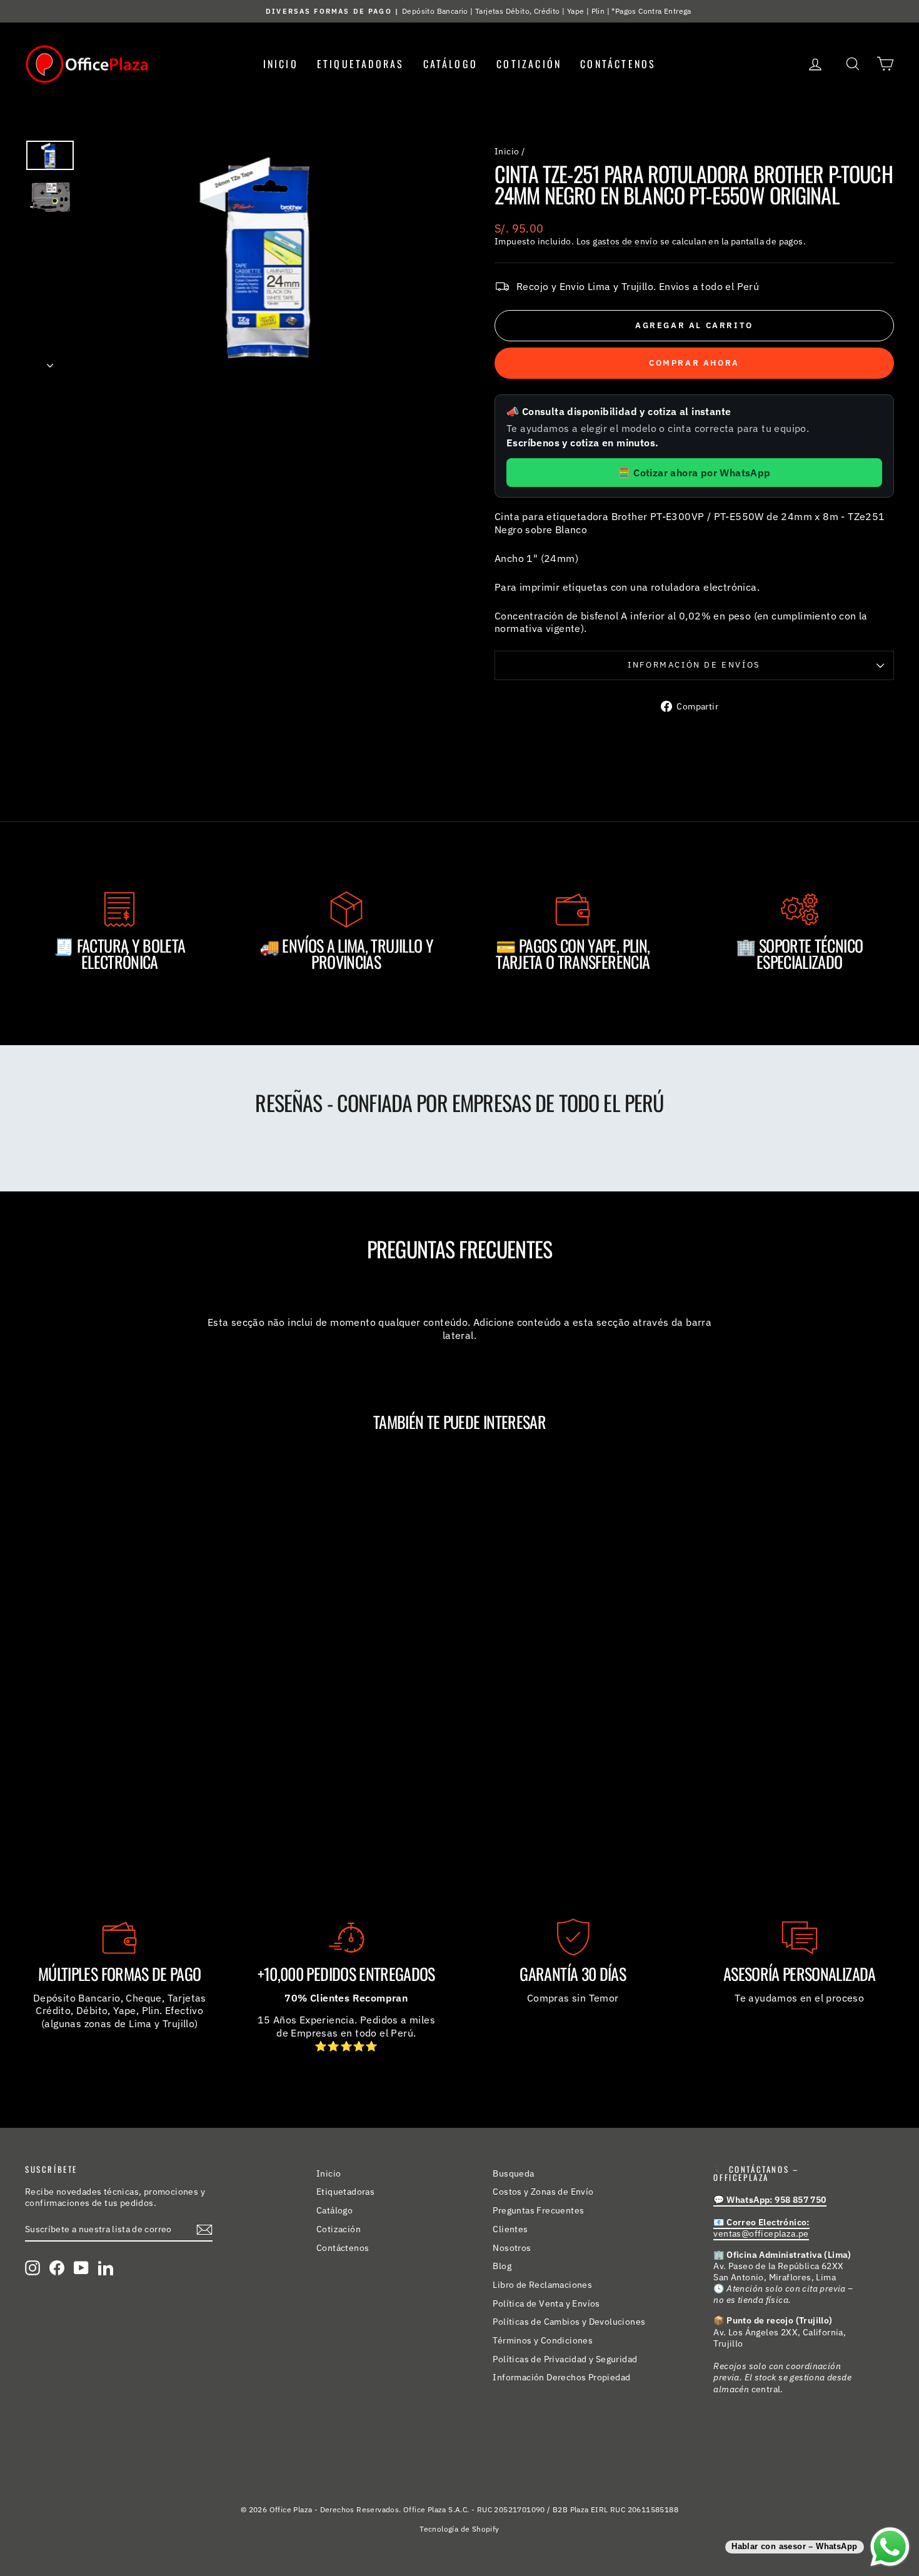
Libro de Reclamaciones (542, 2285)
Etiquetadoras (361, 64)
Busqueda (513, 2173)
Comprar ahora (694, 363)
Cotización (529, 64)
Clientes (510, 2229)
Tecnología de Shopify (459, 2529)
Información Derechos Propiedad (561, 2377)
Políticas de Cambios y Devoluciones (569, 2322)
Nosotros (512, 2248)
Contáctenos (618, 64)
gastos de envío (625, 241)
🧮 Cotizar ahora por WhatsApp (694, 473)
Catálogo (451, 64)
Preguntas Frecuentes (538, 2210)
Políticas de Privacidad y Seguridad (565, 2359)
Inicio (281, 64)
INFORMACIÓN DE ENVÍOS (694, 665)
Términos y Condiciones (543, 2340)
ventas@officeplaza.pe (761, 2228)
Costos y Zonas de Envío (543, 2192)
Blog (502, 2266)
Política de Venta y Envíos (546, 2303)
